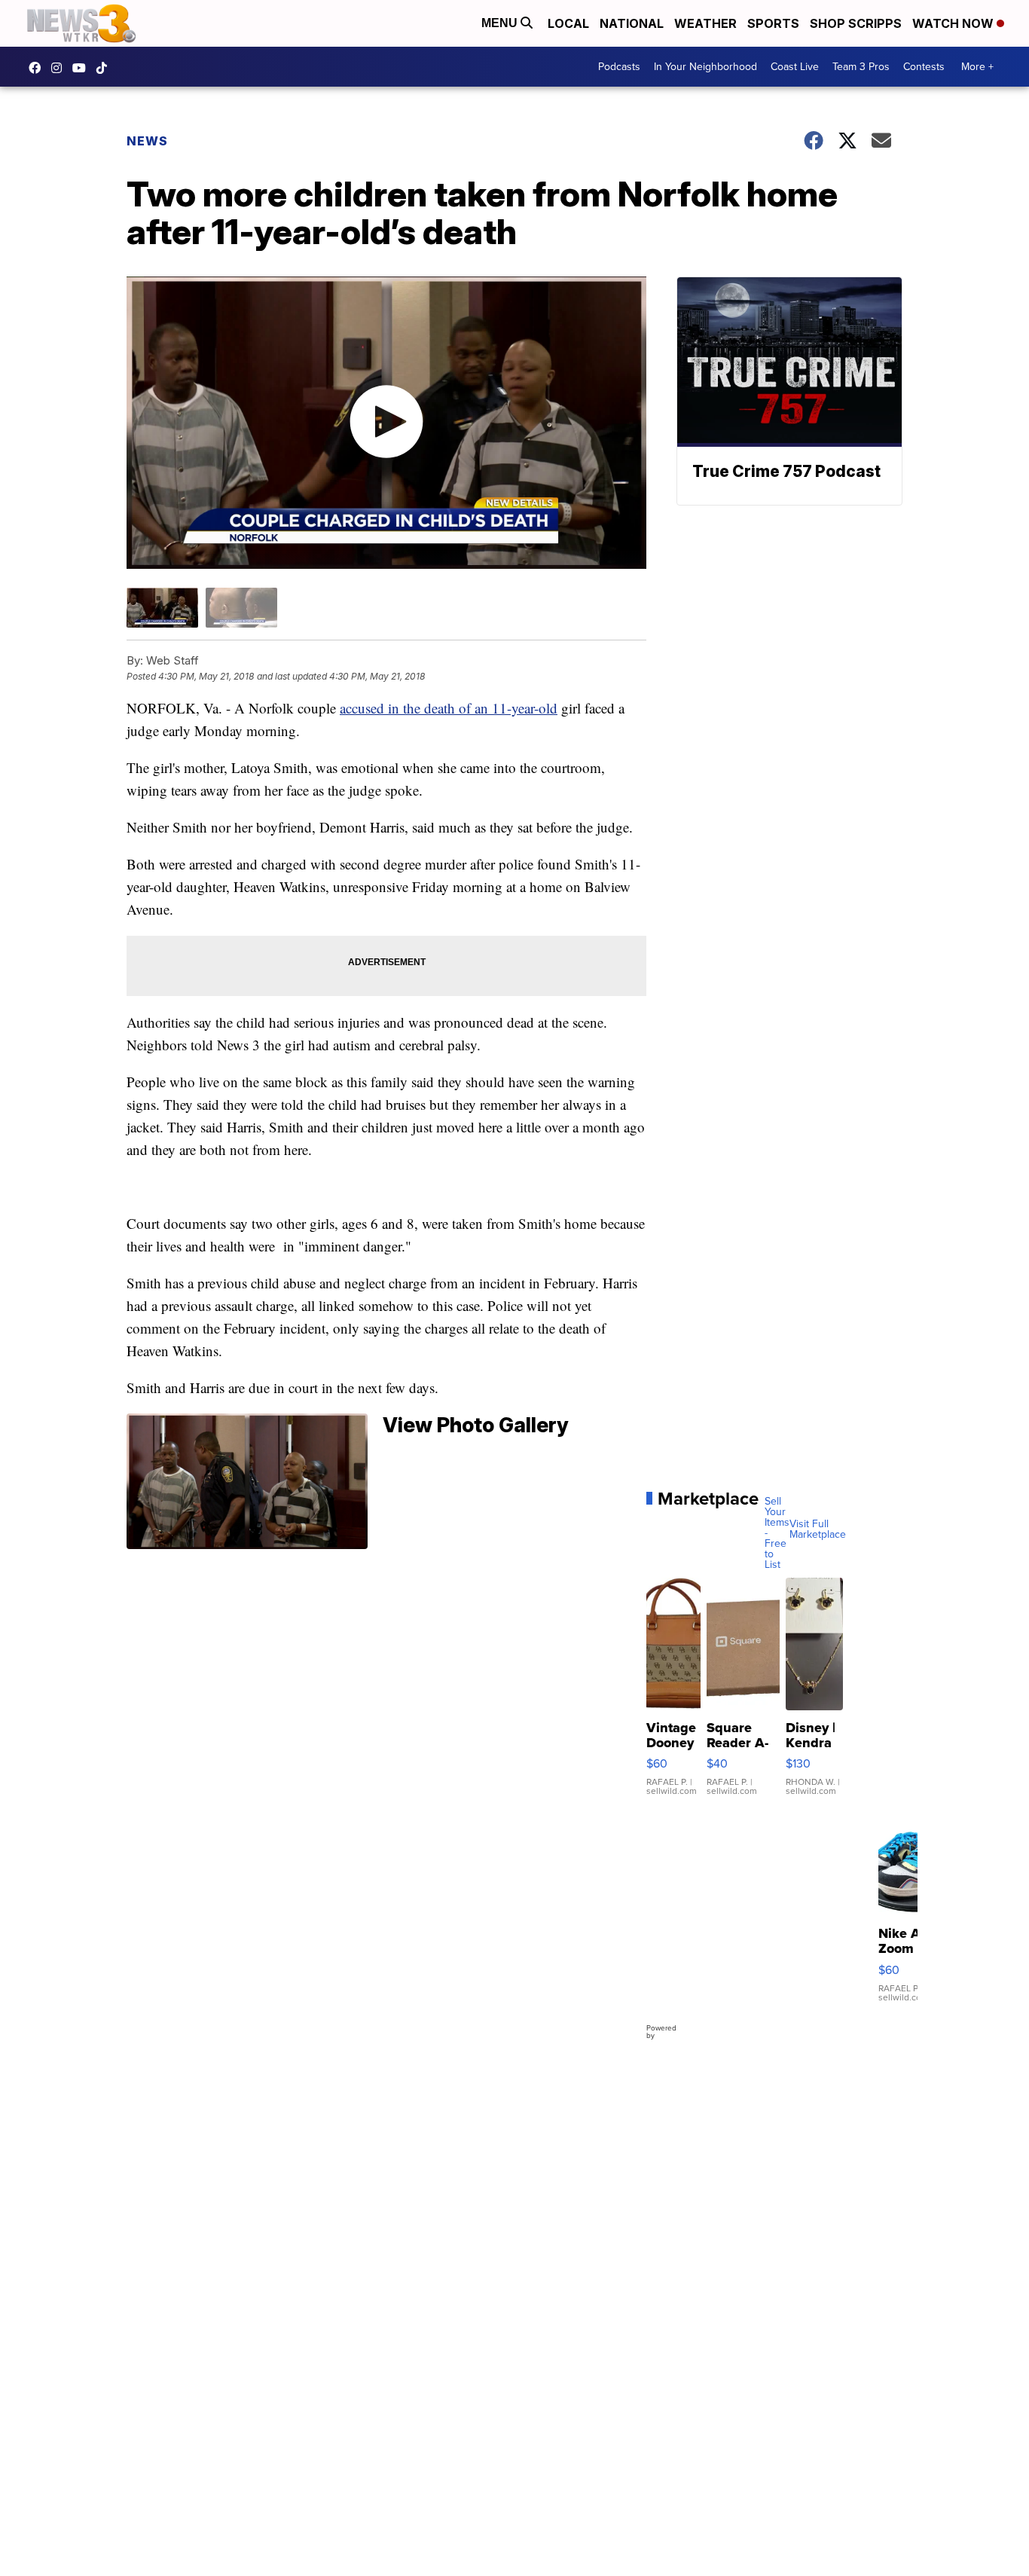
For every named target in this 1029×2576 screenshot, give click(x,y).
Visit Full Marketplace (818, 1529)
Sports (773, 23)
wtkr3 (60, 68)
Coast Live (795, 67)
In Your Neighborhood (705, 67)
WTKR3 (38, 68)
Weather (705, 23)
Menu (501, 23)
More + (977, 67)
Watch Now (954, 23)
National (632, 23)
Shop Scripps (856, 23)
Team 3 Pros (861, 67)
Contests (924, 67)
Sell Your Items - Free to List (777, 1533)
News (147, 141)
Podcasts (619, 67)
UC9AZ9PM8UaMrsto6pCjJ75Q (83, 68)
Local (568, 23)
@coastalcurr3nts (105, 68)
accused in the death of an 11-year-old (449, 708)
